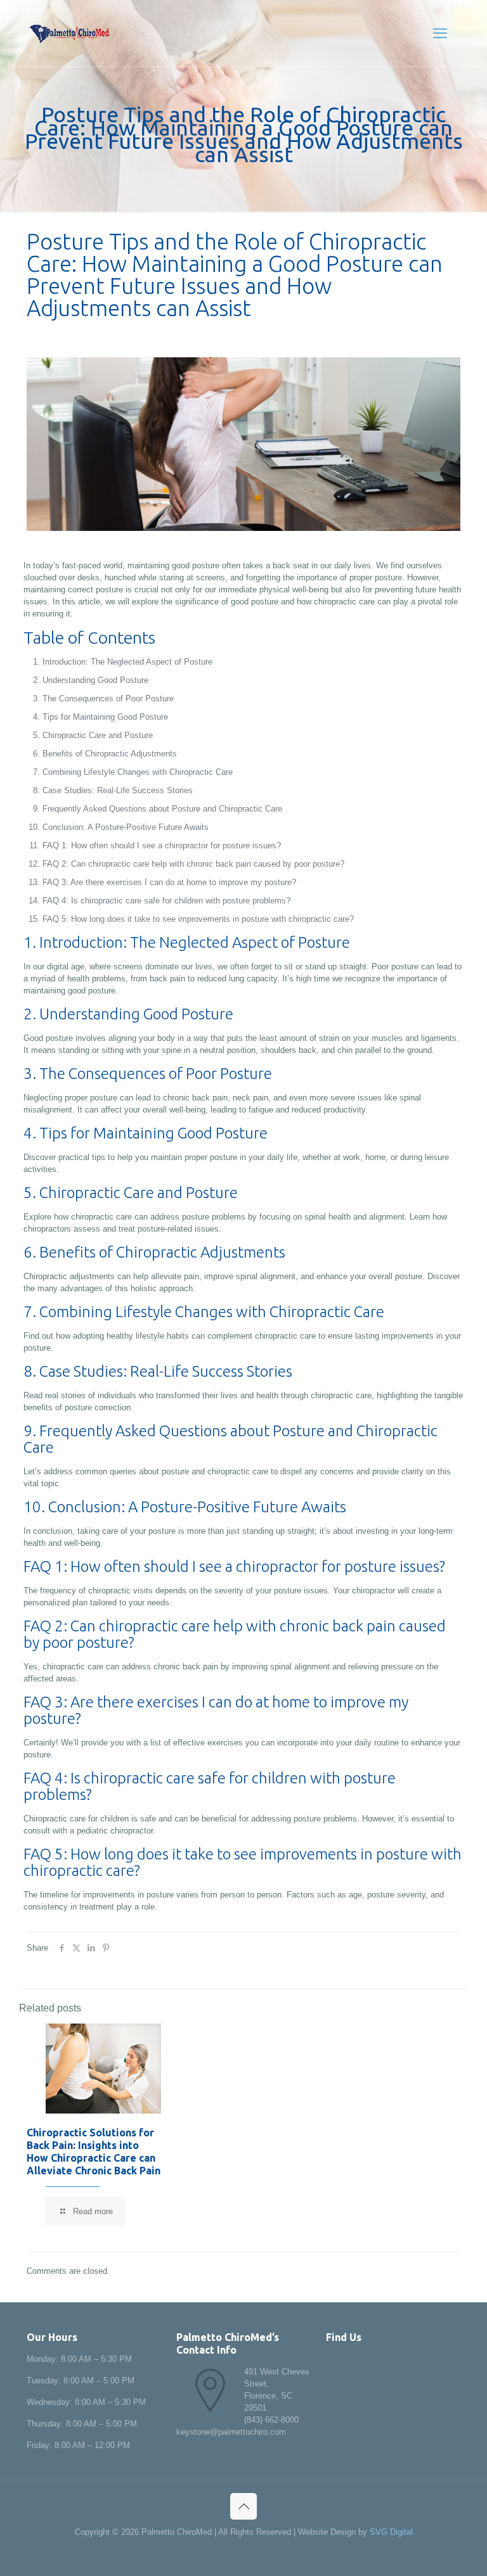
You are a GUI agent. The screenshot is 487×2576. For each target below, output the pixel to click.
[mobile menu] (440, 34)
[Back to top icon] (243, 2506)
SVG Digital (391, 2532)
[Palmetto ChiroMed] (69, 33)
